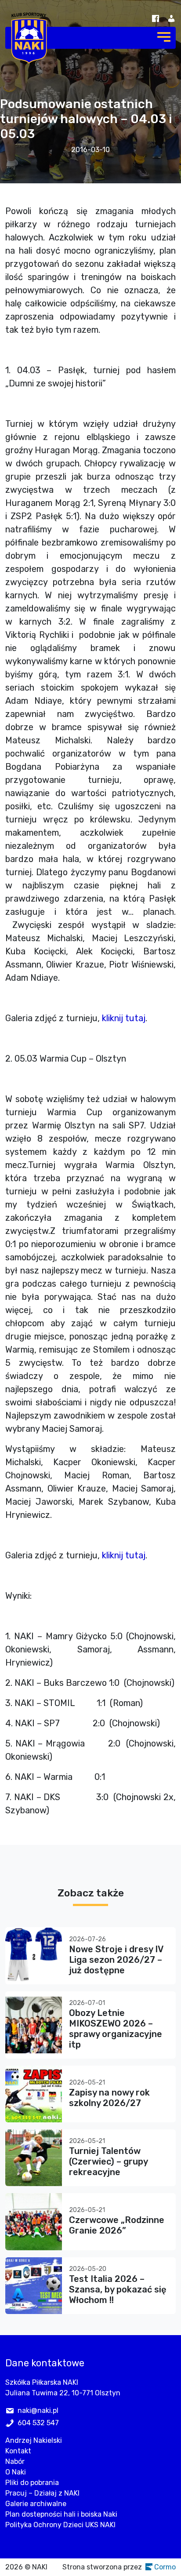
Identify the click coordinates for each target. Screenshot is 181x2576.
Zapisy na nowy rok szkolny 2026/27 (109, 2098)
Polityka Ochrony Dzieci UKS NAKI (60, 2525)
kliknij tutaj (124, 1018)
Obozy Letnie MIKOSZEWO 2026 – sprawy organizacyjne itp (116, 2029)
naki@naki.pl (38, 2410)
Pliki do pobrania (32, 2483)
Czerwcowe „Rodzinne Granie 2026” (117, 2225)
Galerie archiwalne (36, 2504)
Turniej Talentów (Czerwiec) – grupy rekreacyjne (108, 2161)
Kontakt (18, 2451)
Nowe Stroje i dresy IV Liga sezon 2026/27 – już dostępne (116, 1960)
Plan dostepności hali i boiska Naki (61, 2514)
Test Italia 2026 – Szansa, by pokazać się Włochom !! (118, 2289)
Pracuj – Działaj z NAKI (42, 2493)
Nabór (15, 2461)
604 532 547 (38, 2423)
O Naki (16, 2472)
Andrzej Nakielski (34, 2440)
